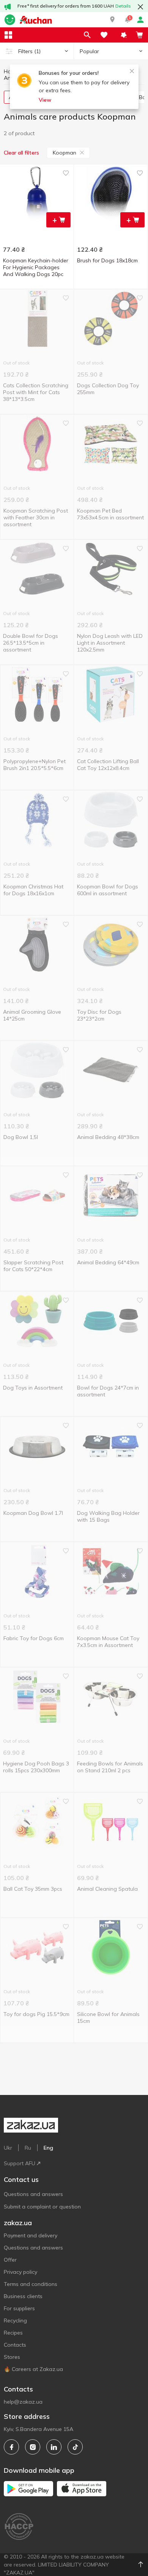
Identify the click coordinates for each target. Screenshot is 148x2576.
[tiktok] (75, 2447)
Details (123, 6)
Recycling (15, 2320)
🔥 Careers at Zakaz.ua (33, 2369)
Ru (28, 2148)
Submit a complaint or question (42, 2207)
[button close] (140, 7)
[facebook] (11, 2447)
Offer (10, 2260)
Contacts (15, 2345)
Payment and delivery (31, 2235)
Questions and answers (33, 2194)
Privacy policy (20, 2272)
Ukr (8, 2148)
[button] (112, 20)
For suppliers (19, 2308)
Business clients (23, 2296)
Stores (12, 2357)
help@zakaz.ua (23, 2402)
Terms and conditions (31, 2284)
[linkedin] (54, 2447)
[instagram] (33, 2447)
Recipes (13, 2333)
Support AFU (20, 2163)
